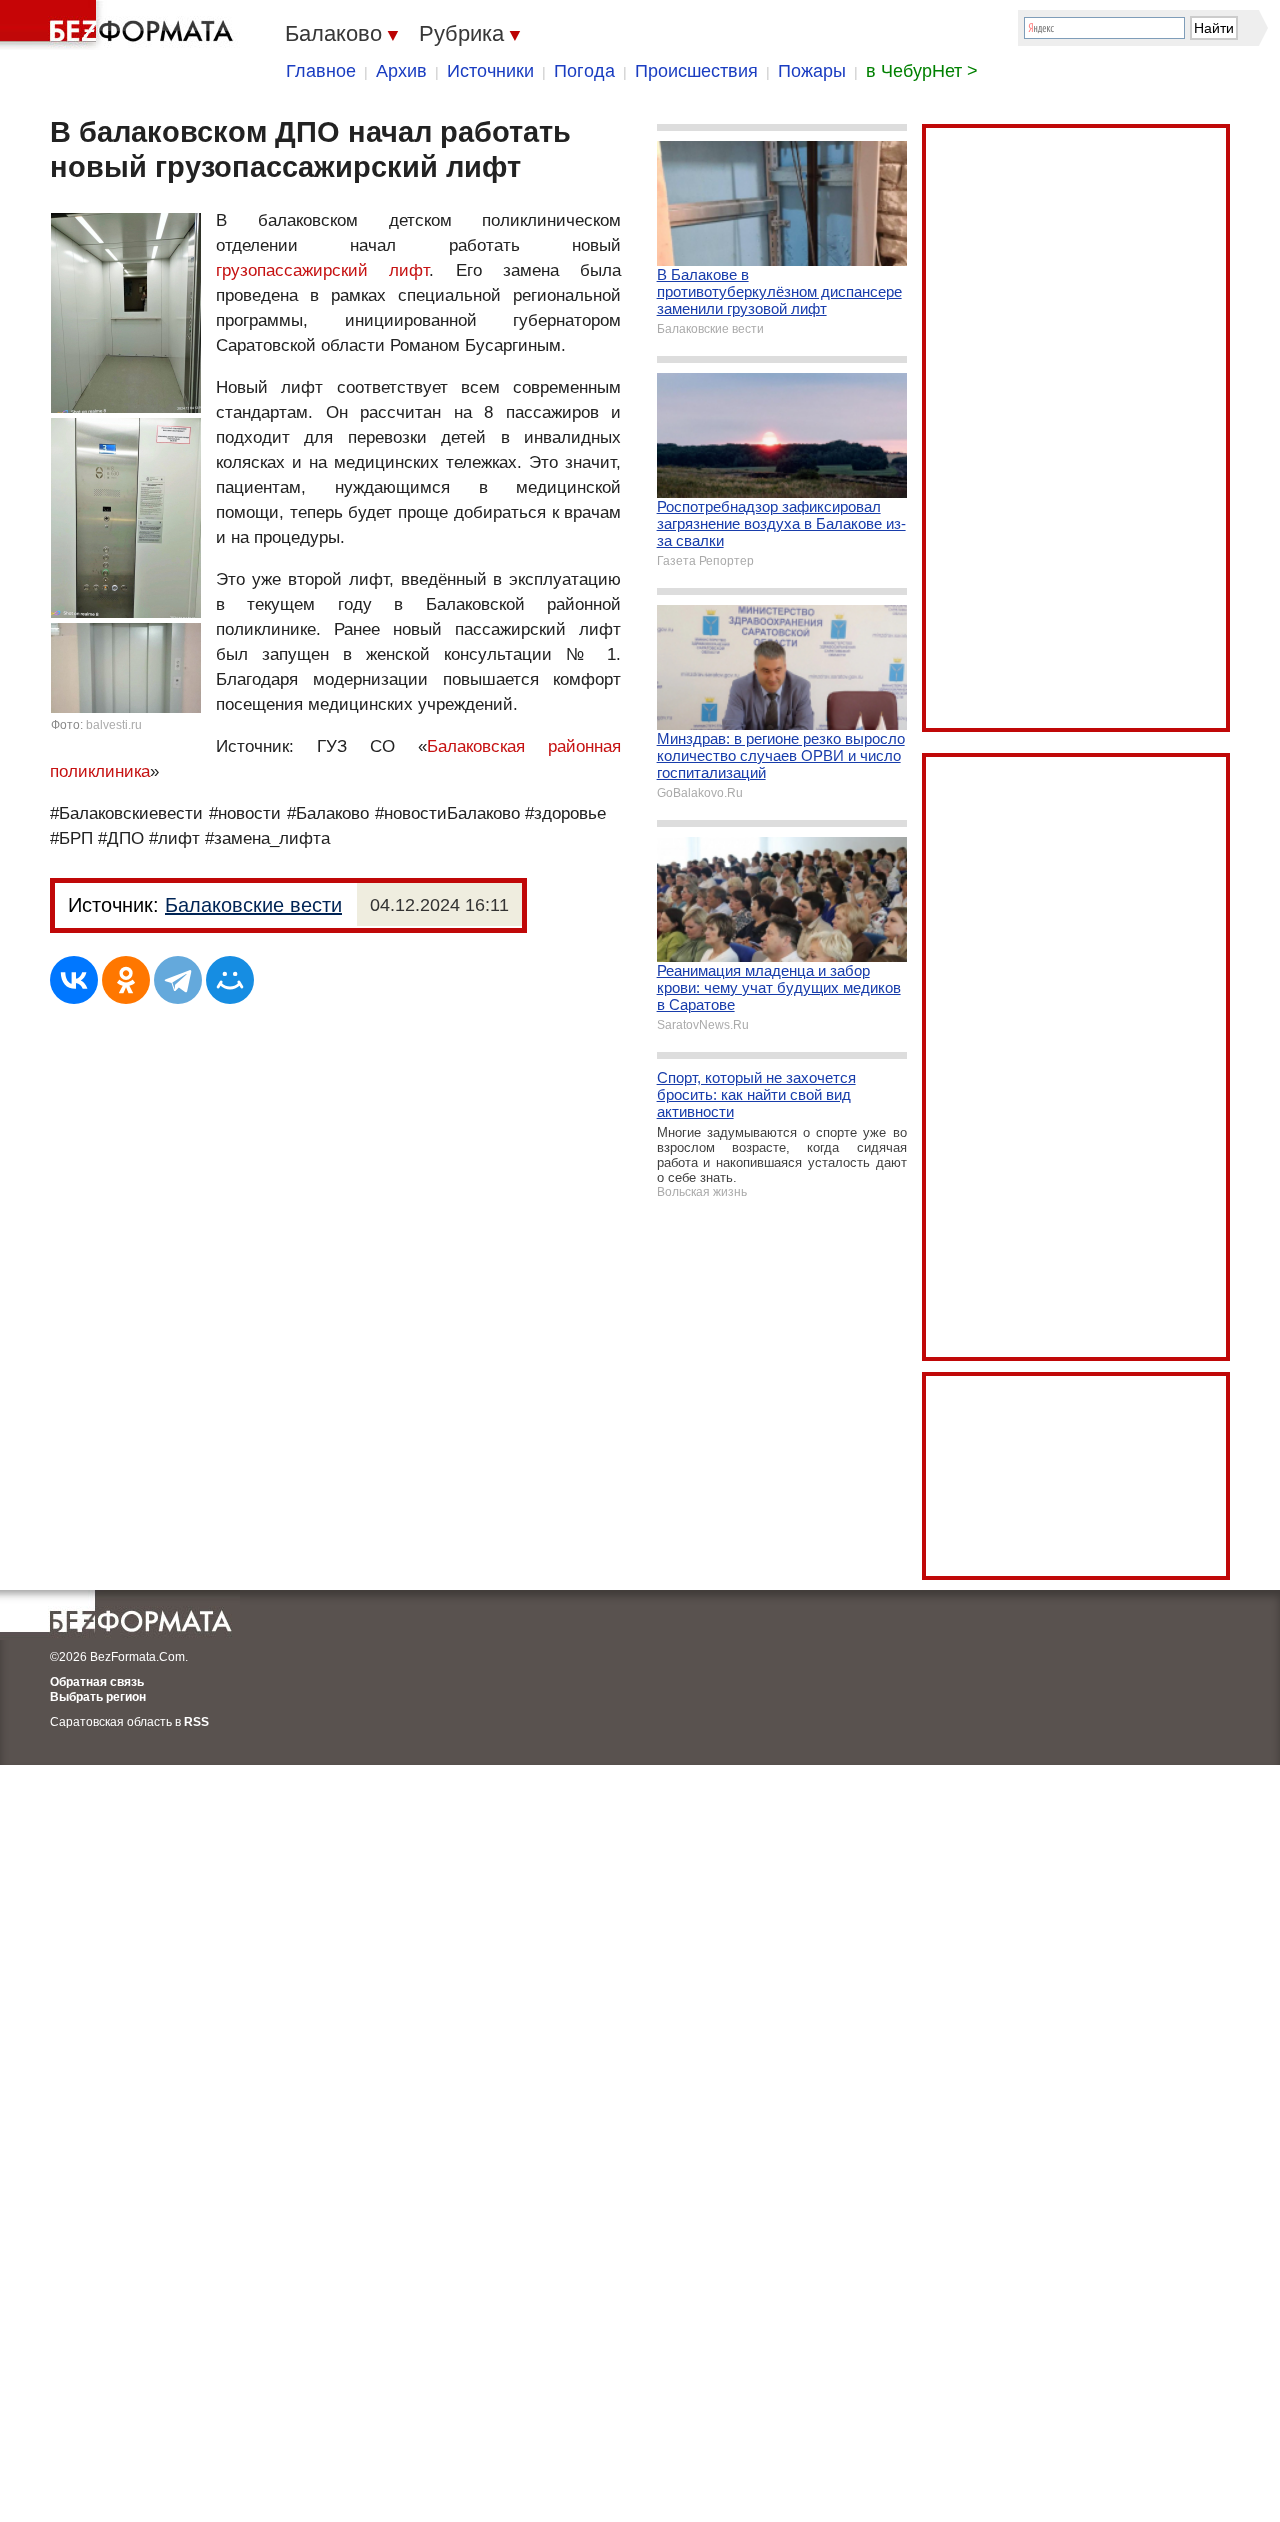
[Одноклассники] (126, 980)
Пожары (812, 71)
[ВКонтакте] (74, 980)
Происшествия (696, 71)
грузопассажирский (292, 270)
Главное (321, 71)
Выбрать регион (98, 1697)
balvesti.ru (114, 725)
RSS (196, 1722)
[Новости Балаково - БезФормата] (120, 25)
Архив (401, 71)
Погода (584, 71)
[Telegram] (178, 980)
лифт (409, 270)
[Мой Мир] (230, 980)
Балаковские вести (253, 905)
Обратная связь (97, 1682)
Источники (490, 71)
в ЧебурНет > (922, 71)
